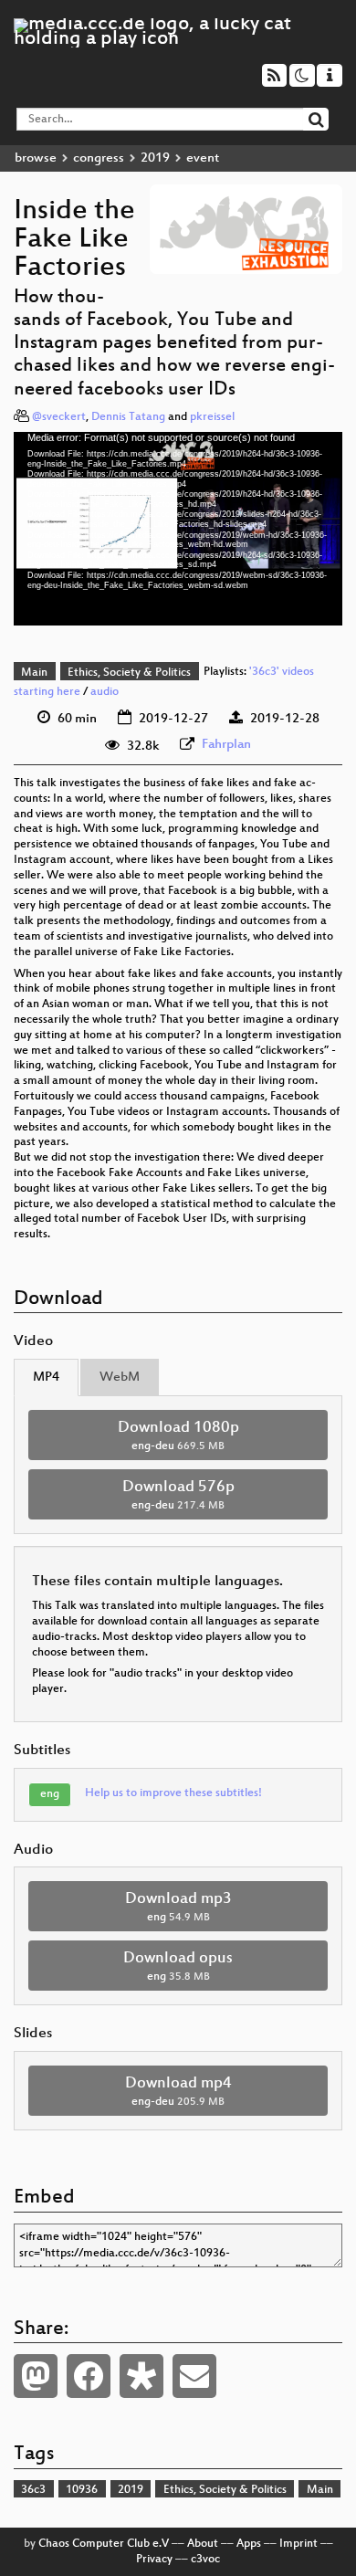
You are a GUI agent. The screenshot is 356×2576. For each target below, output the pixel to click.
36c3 (33, 2490)
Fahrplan (226, 745)
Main (34, 673)
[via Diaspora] (141, 2376)
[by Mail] (194, 2376)
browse (36, 158)
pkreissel (212, 417)
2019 (155, 158)
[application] (178, 529)
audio (105, 692)
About (203, 2544)
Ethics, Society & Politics (129, 673)
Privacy (154, 2560)
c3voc (205, 2560)
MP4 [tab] (46, 1377)
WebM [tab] (120, 1377)
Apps (249, 2544)
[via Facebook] (89, 2376)
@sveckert (59, 417)
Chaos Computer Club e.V (104, 2544)
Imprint (298, 2544)
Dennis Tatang (128, 417)
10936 (82, 2490)
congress (99, 158)
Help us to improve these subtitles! (173, 1793)
